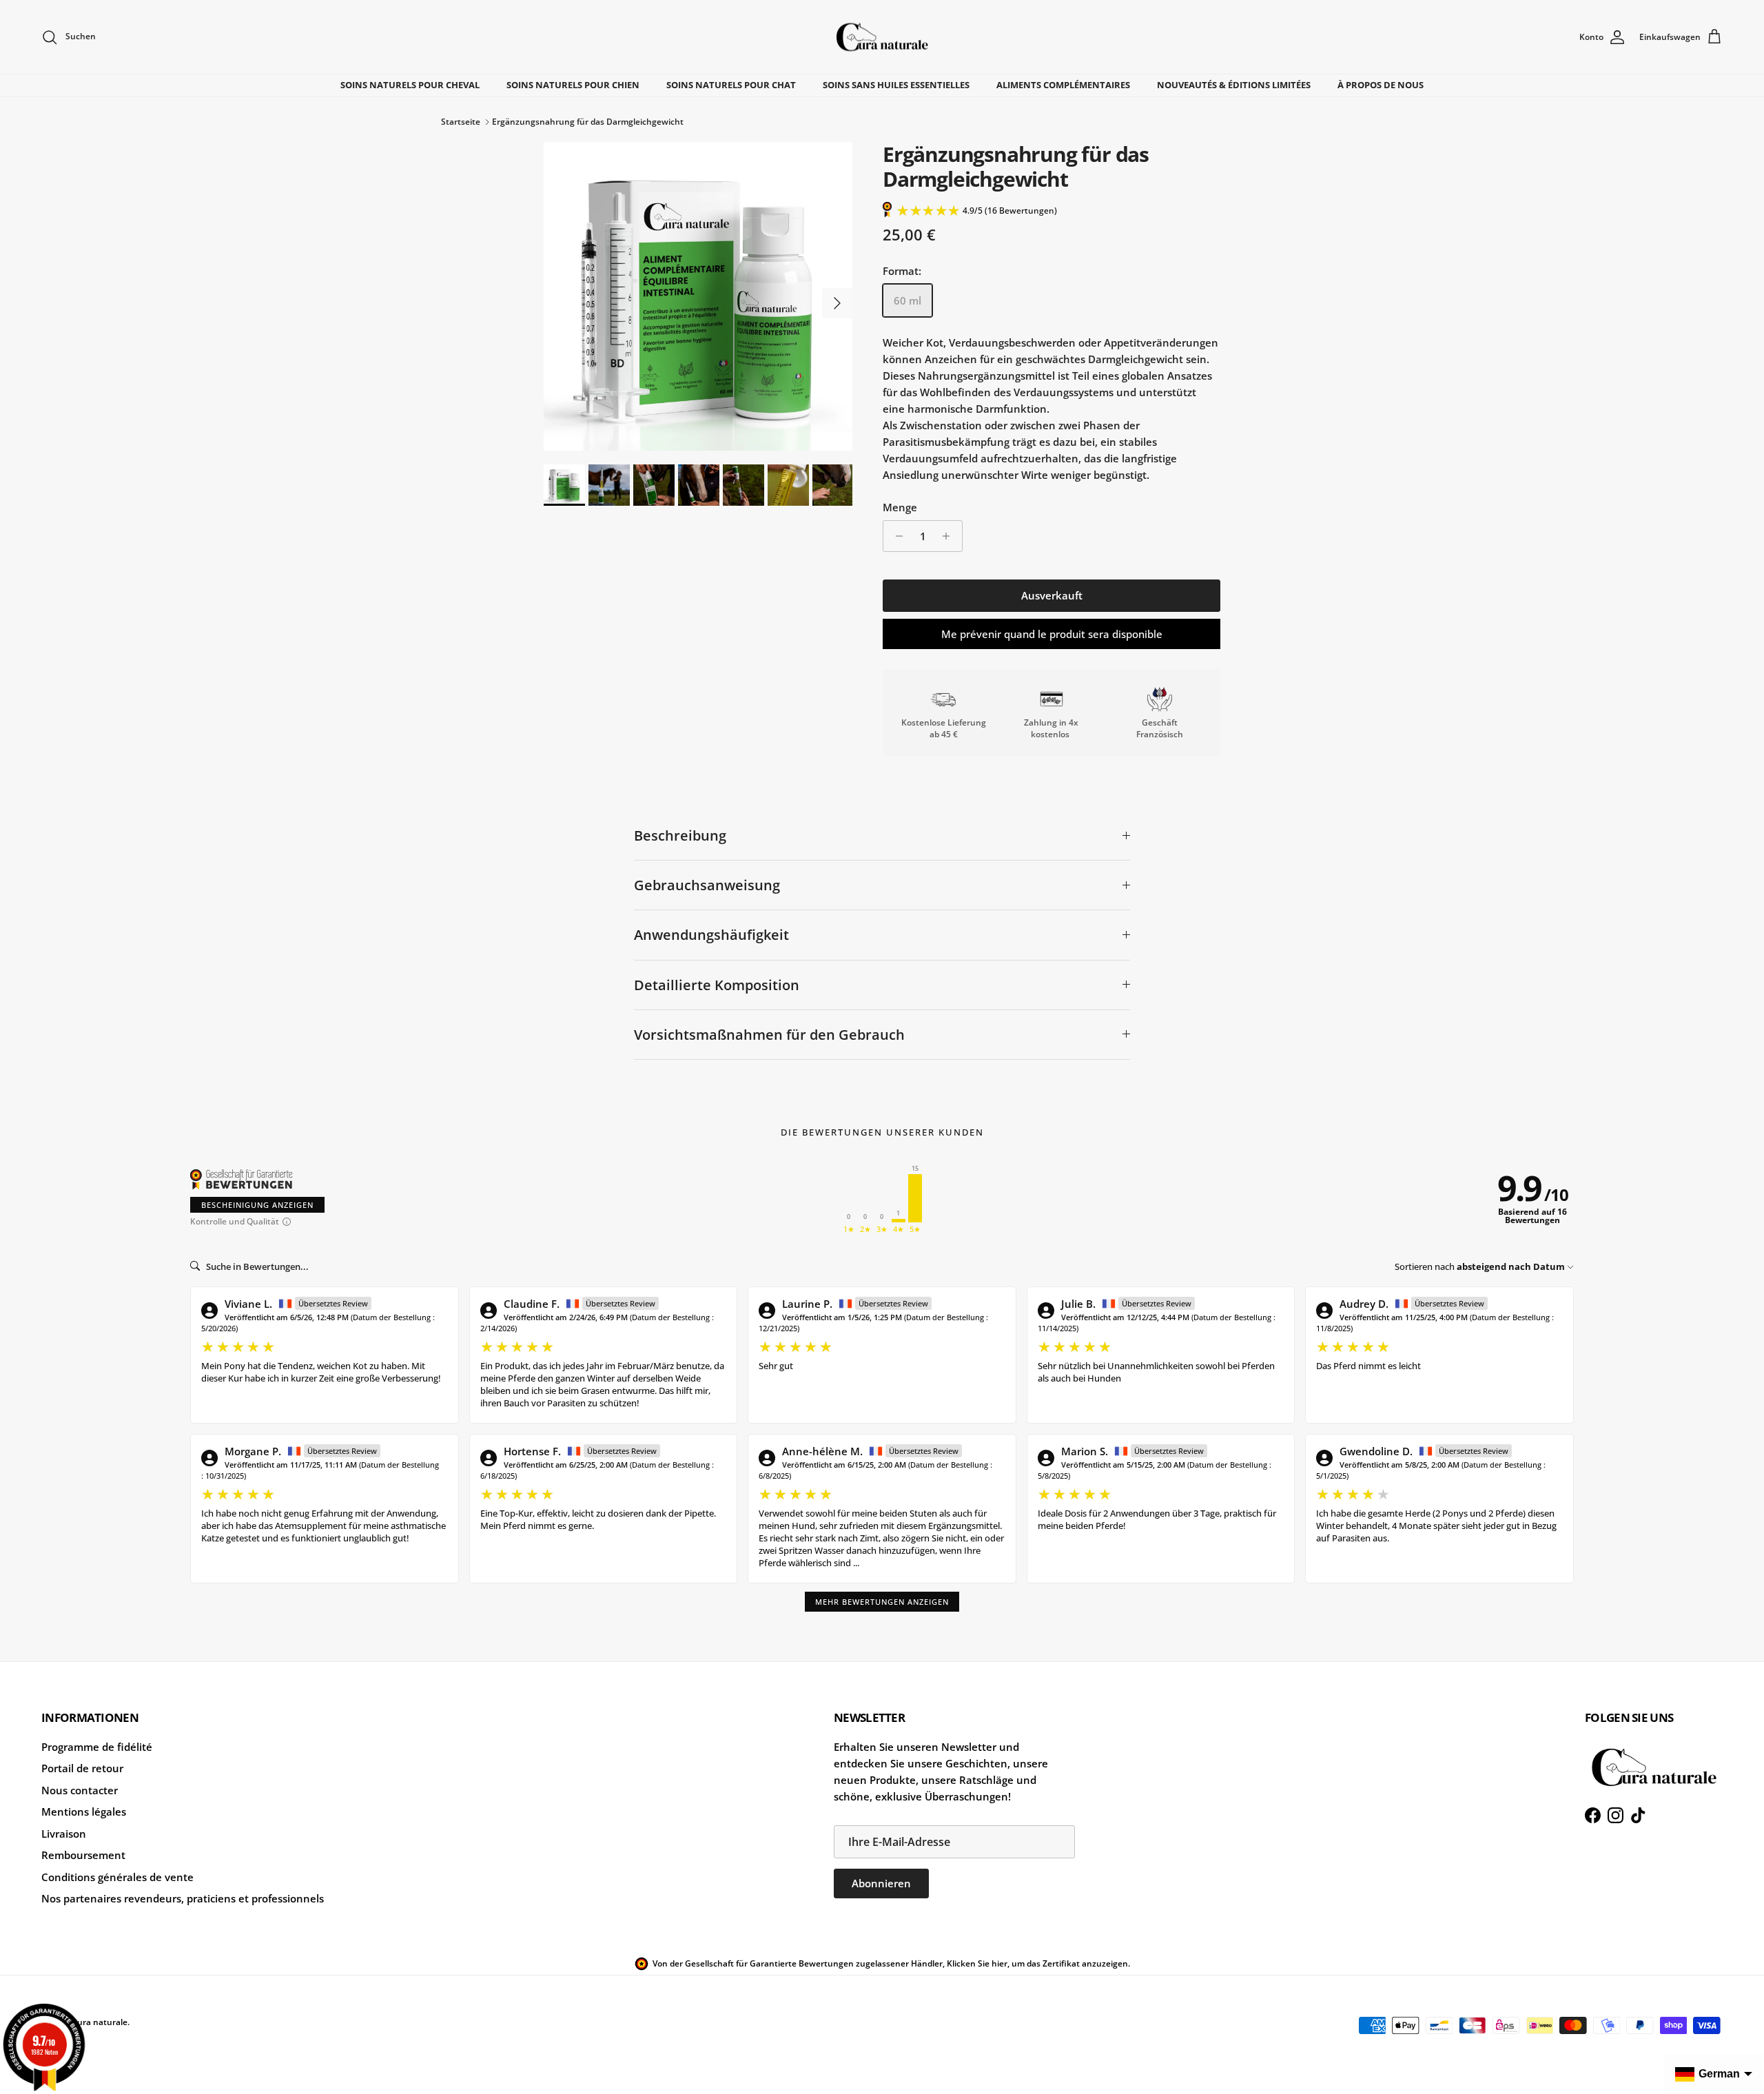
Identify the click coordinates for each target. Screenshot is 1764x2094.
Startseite (461, 122)
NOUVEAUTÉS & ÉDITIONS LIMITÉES (1234, 85)
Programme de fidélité (97, 1747)
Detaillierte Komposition (717, 985)
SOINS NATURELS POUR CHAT (731, 85)
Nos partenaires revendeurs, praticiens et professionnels (183, 1898)
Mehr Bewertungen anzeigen (882, 1602)
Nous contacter (80, 1790)
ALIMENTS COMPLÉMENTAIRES (1063, 85)
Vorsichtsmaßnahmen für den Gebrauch (769, 1035)
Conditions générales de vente (117, 1877)
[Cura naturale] (882, 37)
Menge (900, 507)
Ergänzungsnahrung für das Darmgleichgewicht (588, 122)
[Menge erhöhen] (950, 536)
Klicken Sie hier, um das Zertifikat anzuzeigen (1037, 1963)
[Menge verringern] (895, 536)
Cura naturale (100, 2022)
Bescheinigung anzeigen (257, 1205)
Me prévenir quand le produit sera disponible (1052, 634)
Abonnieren (881, 1883)
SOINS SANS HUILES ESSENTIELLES (896, 85)
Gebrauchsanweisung (707, 885)
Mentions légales (84, 1811)
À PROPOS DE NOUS (1381, 85)
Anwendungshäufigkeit (711, 935)
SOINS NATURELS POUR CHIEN (573, 85)
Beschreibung (680, 835)
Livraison (64, 1834)
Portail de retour (82, 1768)
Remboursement (83, 1855)
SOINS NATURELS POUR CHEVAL (410, 85)
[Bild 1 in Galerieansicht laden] (698, 296)
